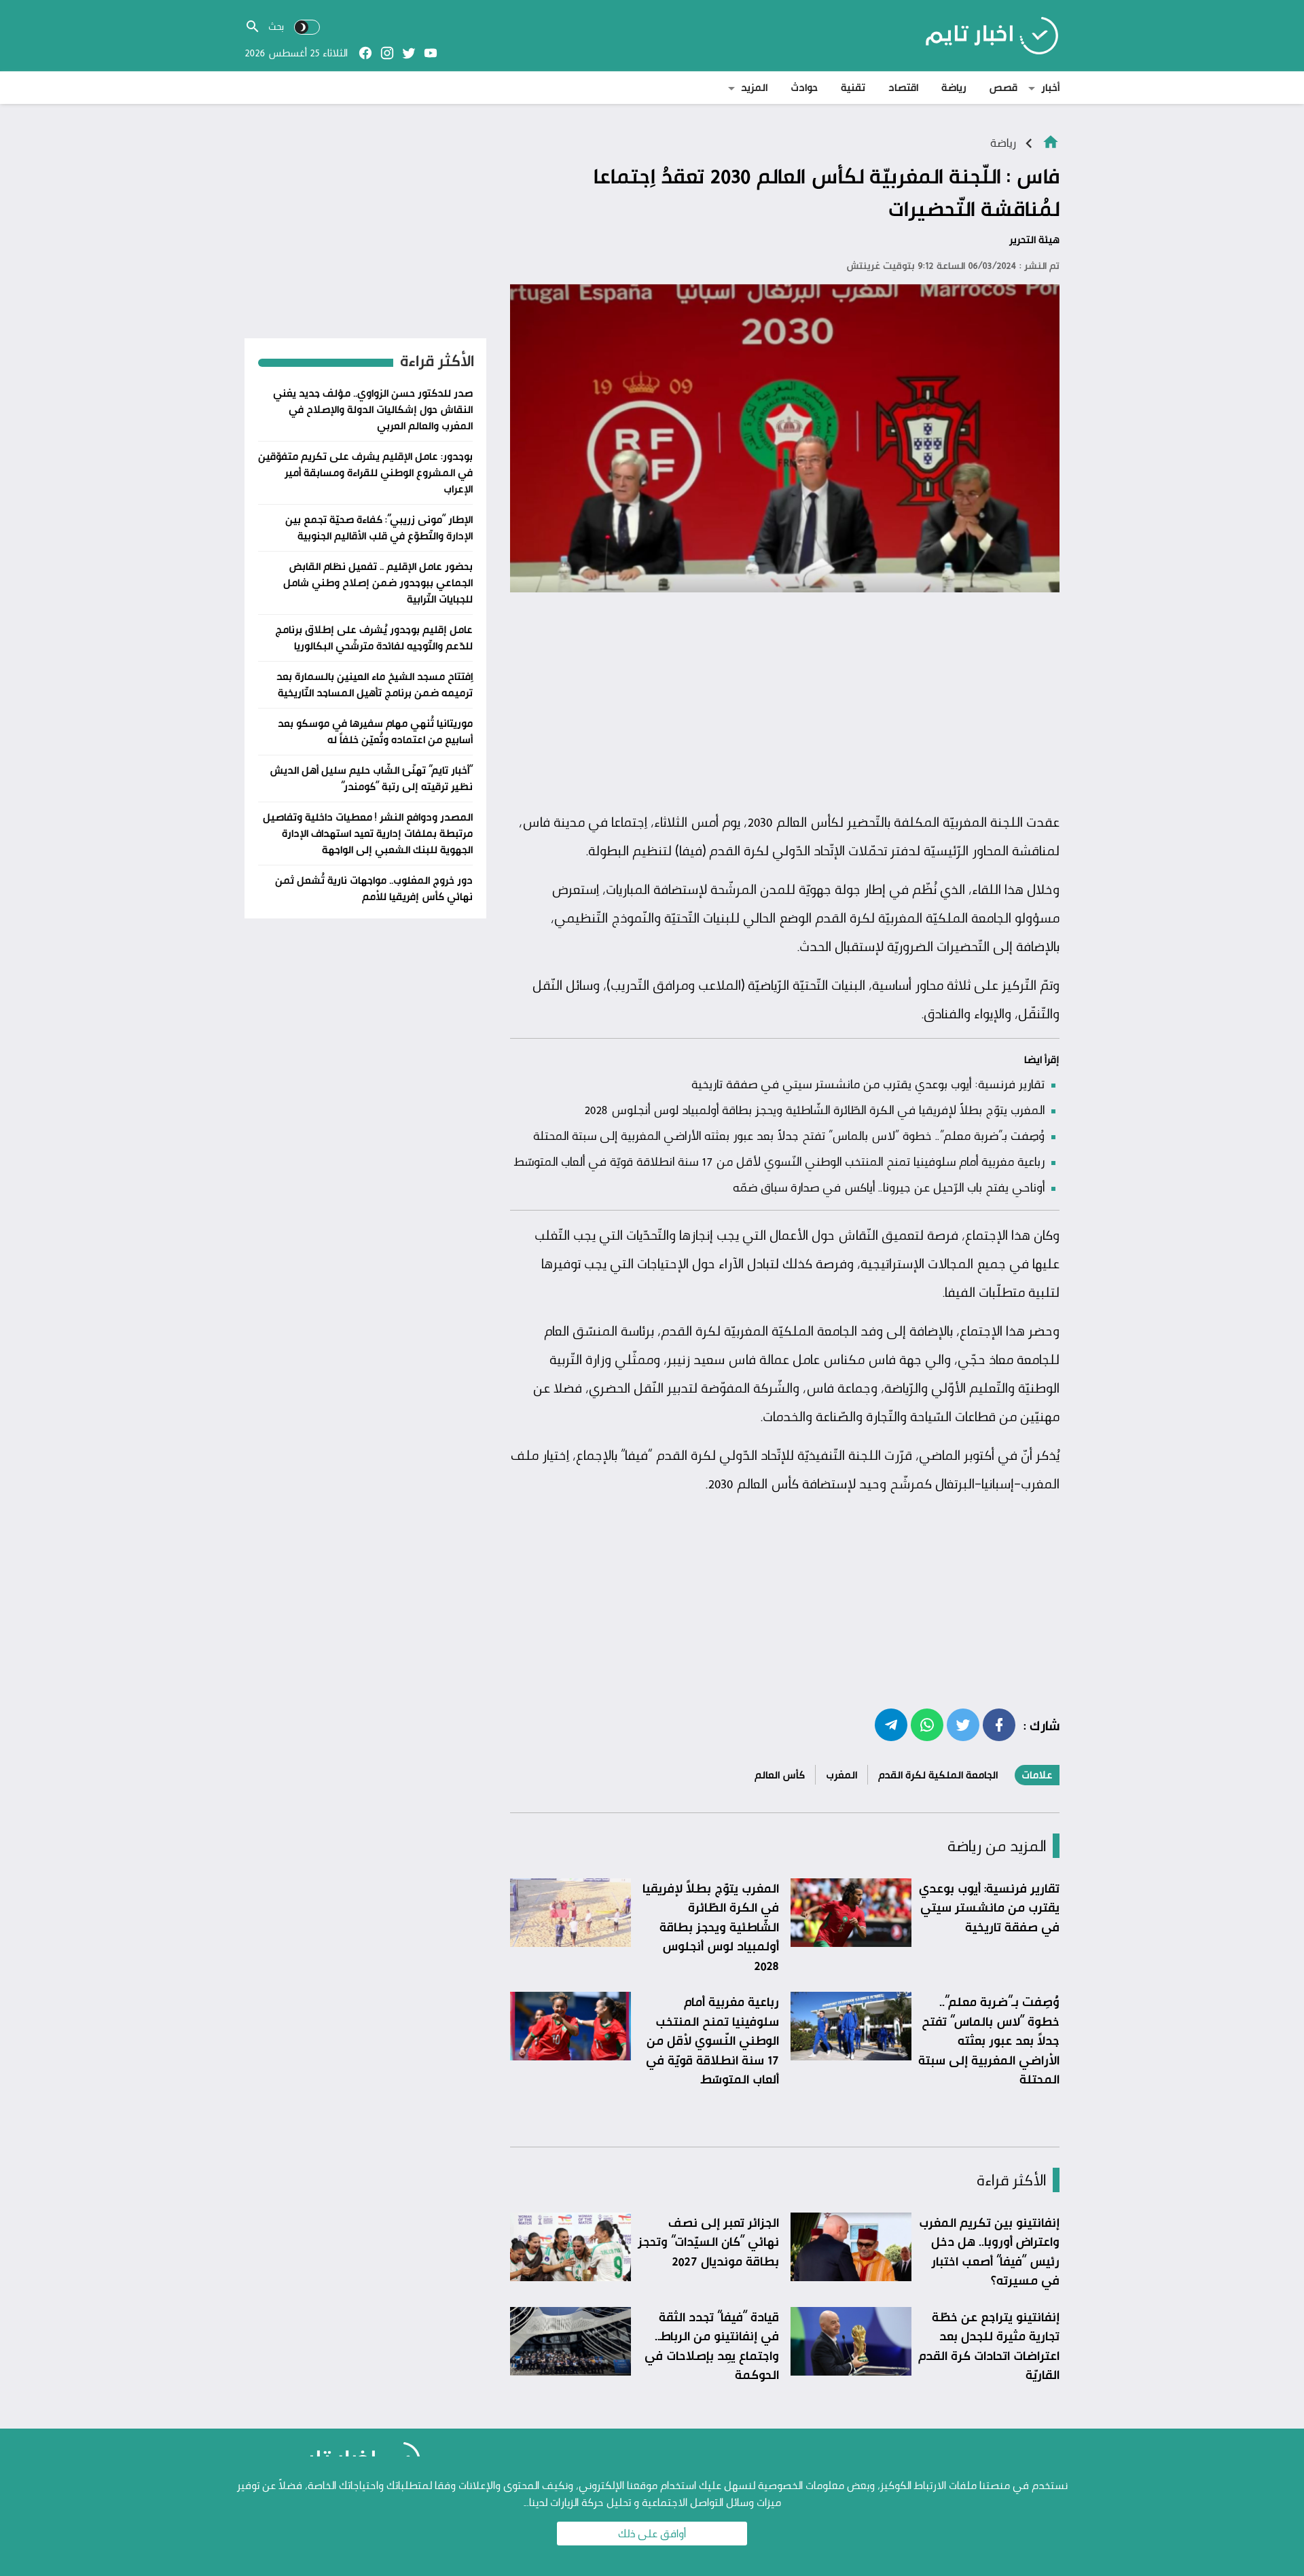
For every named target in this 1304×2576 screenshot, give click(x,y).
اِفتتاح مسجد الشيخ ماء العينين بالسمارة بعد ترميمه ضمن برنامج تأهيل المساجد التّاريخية (375, 684)
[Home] (1051, 141)
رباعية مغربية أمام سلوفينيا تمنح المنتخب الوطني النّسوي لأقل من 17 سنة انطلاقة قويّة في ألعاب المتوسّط (779, 1161)
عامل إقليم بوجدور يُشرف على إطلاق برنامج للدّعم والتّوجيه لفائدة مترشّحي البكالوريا (374, 638)
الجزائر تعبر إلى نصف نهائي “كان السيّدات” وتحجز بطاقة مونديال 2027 (708, 2241)
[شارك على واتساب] (927, 1724)
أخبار (1050, 87)
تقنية (853, 87)
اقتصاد (903, 87)
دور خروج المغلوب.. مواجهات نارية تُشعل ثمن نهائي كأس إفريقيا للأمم (374, 888)
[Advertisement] (785, 702)
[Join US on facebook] (365, 53)
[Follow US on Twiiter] (409, 53)
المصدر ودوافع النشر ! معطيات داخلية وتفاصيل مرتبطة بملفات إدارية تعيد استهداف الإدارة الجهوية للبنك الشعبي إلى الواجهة (368, 833)
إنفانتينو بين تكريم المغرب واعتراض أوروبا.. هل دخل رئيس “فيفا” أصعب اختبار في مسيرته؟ (989, 2251)
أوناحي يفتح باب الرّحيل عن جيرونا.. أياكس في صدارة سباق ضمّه (889, 1187)
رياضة (954, 87)
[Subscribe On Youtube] (431, 53)
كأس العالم (780, 1775)
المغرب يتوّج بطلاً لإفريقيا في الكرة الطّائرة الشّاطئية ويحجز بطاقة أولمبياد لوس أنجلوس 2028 (814, 1109)
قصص (1003, 87)
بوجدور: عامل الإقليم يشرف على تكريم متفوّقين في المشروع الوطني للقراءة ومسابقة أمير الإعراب (365, 472)
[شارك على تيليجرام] (891, 1724)
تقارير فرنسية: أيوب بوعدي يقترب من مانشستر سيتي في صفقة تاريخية (868, 1084)
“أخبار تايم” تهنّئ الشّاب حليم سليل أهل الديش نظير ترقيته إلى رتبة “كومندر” (371, 778)
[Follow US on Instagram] (387, 53)
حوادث (804, 87)
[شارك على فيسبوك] (999, 1724)
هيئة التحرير (1034, 239)
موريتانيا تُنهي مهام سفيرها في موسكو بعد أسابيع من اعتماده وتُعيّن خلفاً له (375, 731)
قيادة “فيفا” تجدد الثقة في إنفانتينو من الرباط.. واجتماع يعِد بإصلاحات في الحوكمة (712, 2346)
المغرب (841, 1775)
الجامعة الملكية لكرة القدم (938, 1775)
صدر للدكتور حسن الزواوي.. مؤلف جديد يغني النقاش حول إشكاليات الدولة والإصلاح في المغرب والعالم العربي (373, 409)
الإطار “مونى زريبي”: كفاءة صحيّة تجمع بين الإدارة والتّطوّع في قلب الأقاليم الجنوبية (379, 527)
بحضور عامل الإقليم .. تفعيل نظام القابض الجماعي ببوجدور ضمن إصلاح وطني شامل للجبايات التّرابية (378, 583)
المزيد (754, 87)
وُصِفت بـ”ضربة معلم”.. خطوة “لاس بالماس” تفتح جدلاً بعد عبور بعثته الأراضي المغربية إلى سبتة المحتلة (789, 1135)
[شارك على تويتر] (963, 1724)
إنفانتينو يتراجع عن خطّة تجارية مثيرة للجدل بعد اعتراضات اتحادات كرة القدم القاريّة (989, 2346)
